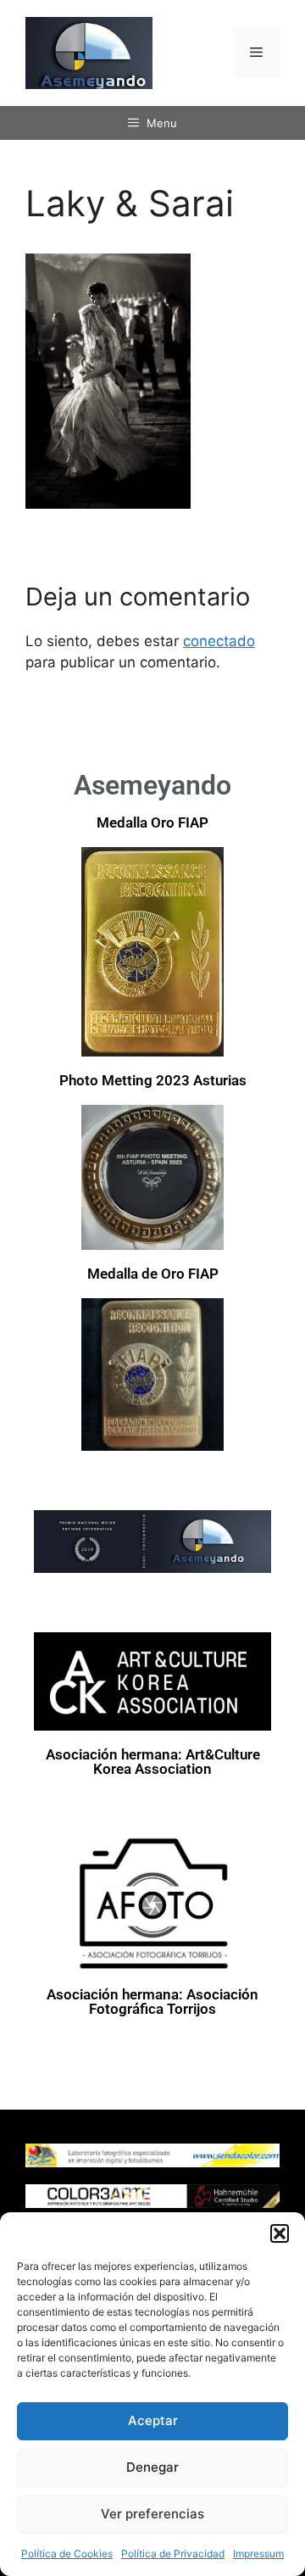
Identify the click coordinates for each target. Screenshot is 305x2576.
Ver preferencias (152, 2514)
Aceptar (153, 2420)
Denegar (152, 2467)
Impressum (258, 2554)
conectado (219, 641)
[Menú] (256, 53)
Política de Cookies (67, 2554)
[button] (280, 2233)
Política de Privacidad (173, 2554)
